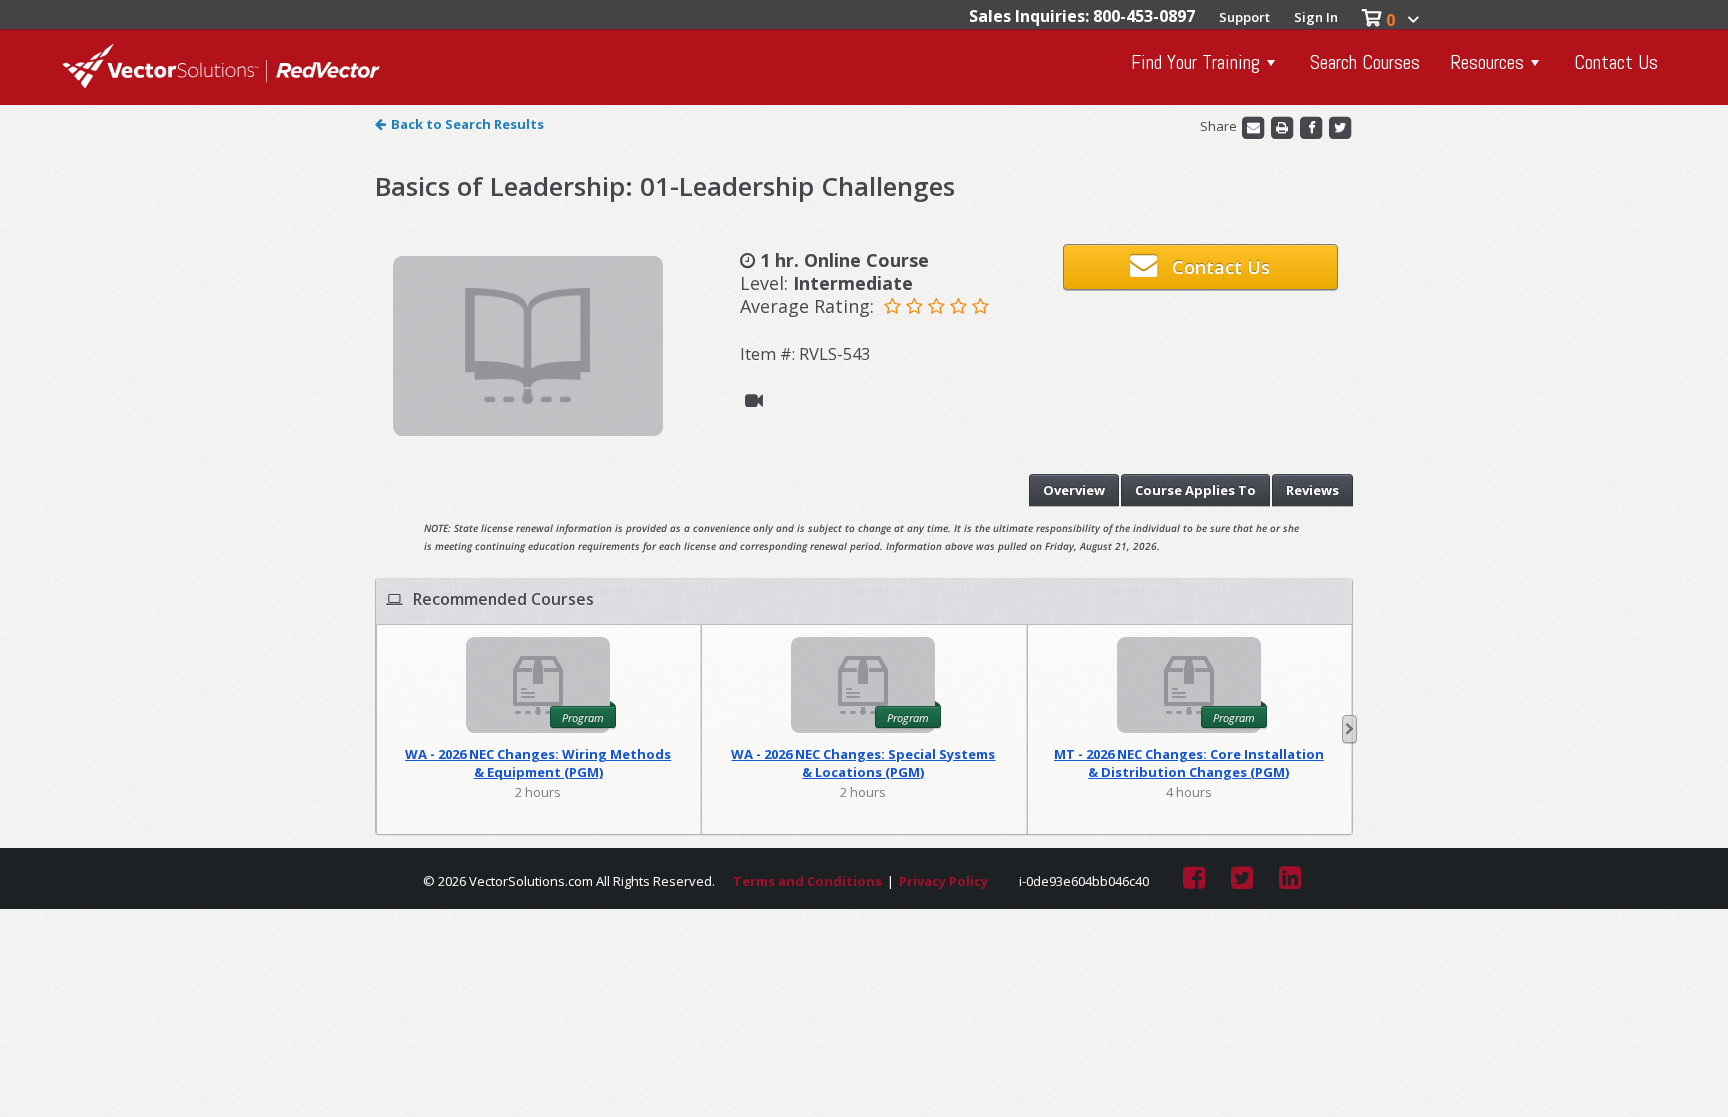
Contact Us (1616, 62)
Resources (1487, 62)
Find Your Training (1195, 62)
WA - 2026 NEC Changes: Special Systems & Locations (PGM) (863, 763)
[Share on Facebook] (1312, 127)
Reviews (1312, 490)
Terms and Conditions (807, 881)
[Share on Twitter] (1340, 127)
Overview (1074, 490)
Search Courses (1365, 62)
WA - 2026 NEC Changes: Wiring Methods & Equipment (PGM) (538, 763)
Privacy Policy (943, 881)
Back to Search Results (467, 124)
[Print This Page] (1283, 127)
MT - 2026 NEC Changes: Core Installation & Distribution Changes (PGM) (1189, 763)
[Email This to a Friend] (1254, 127)
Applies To (1195, 490)
